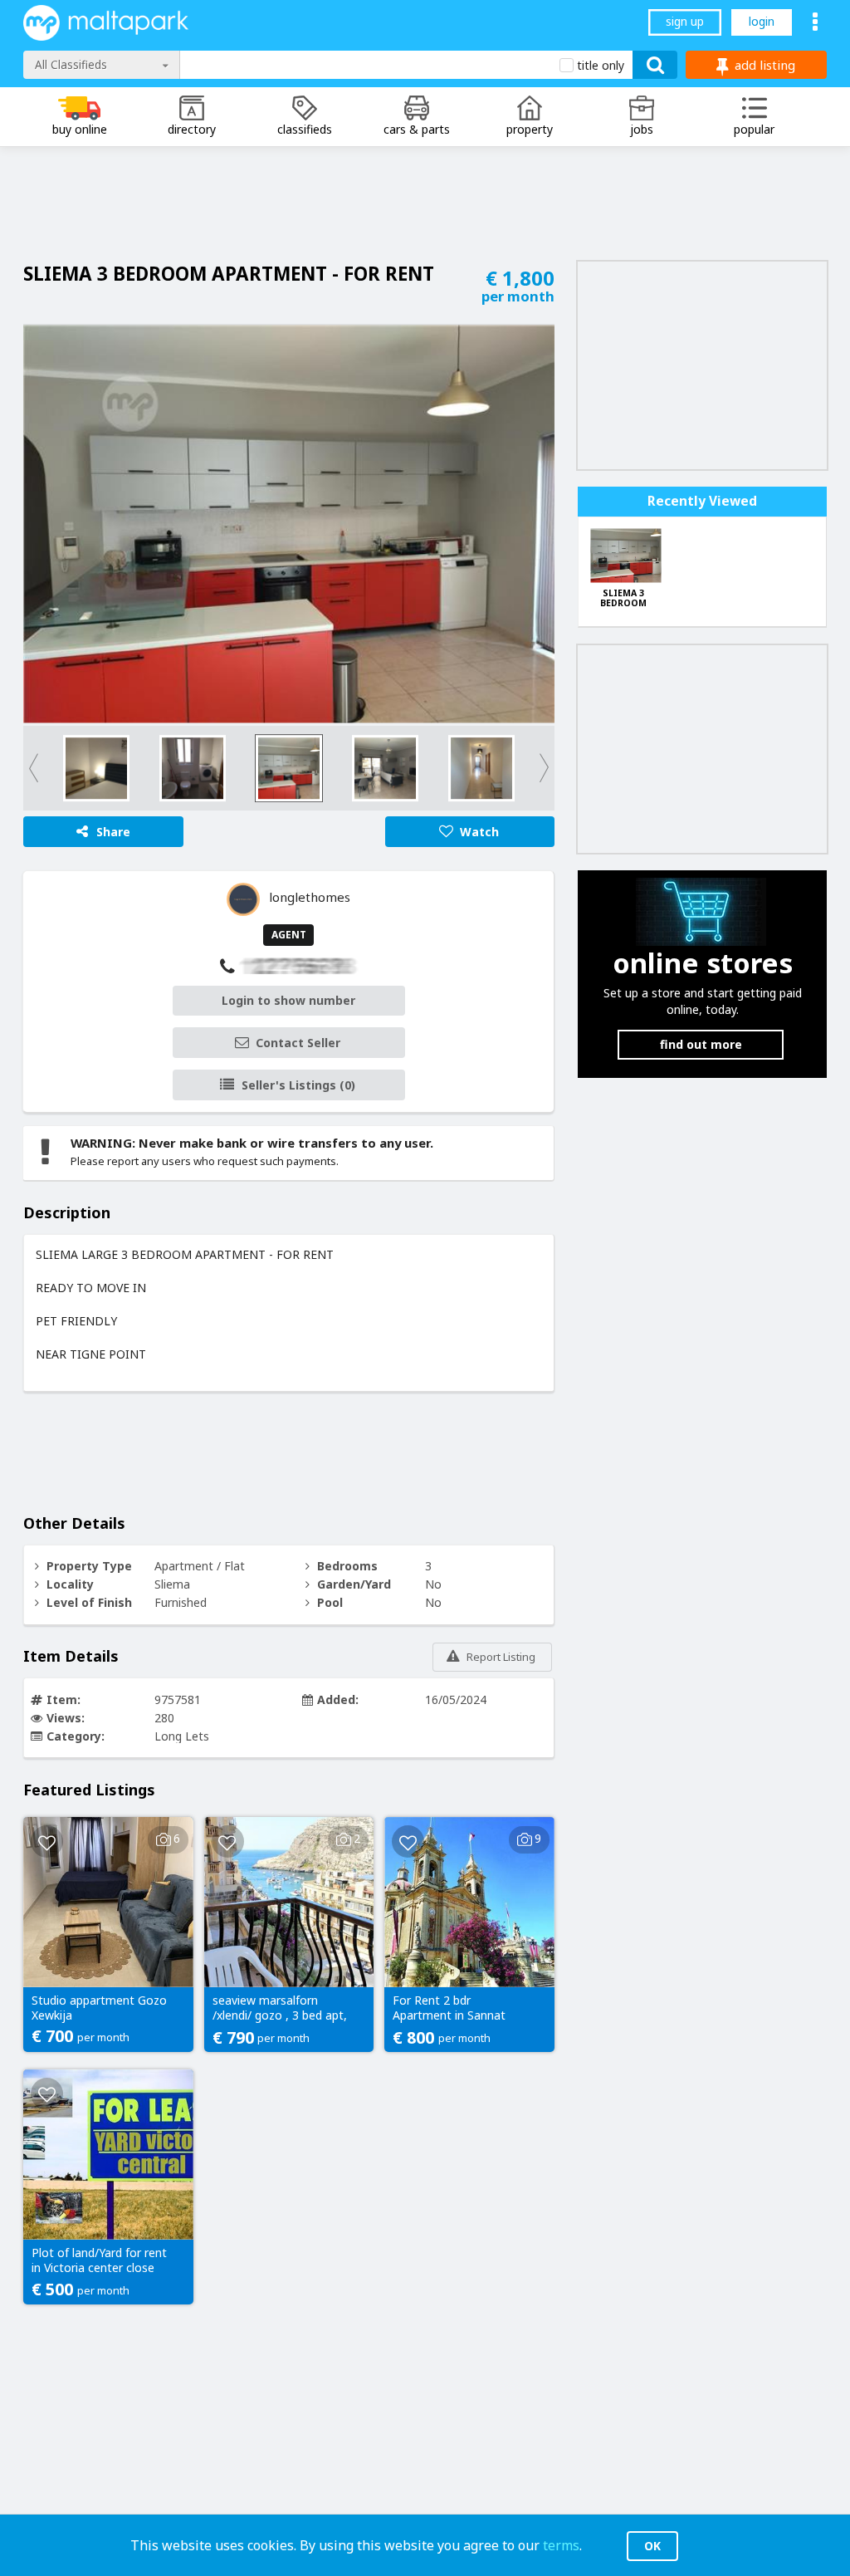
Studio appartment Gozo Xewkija (99, 2008)
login (762, 21)
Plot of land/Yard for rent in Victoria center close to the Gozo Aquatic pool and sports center (99, 2261)
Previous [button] (56, 768)
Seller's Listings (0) (298, 1085)
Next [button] (522, 768)
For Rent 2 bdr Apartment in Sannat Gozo (449, 2009)
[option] (289, 524)
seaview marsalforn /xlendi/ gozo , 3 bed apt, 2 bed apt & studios (280, 2009)
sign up (685, 21)
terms (561, 2545)
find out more (701, 1044)
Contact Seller (298, 1043)
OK (652, 2546)
